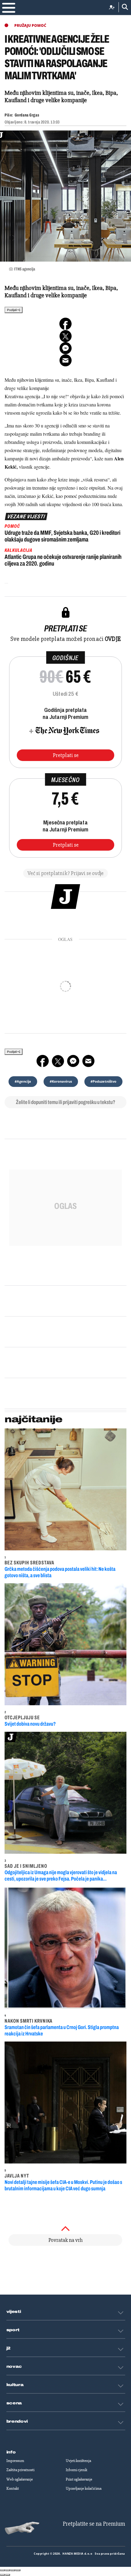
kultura (15, 2385)
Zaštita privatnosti (20, 2470)
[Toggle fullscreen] (13, 2570)
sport (13, 2330)
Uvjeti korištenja (78, 2461)
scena (14, 2403)
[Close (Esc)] (2, 2570)
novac (14, 2367)
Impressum (15, 2461)
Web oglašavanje (20, 2479)
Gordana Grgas (27, 115)
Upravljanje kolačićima (84, 2488)
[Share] (8, 2570)
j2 (9, 2348)
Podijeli (12, 310)
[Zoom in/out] (18, 2570)
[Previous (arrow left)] (2, 2575)
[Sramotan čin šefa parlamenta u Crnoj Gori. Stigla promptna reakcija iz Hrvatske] (65, 1948)
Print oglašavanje (79, 2479)
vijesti (14, 2312)
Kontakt (13, 2488)
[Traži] (123, 7)
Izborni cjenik (76, 2470)
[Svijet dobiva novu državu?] (65, 1644)
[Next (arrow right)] (8, 2575)
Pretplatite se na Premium (94, 2524)
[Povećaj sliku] (65, 196)
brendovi (17, 2421)
